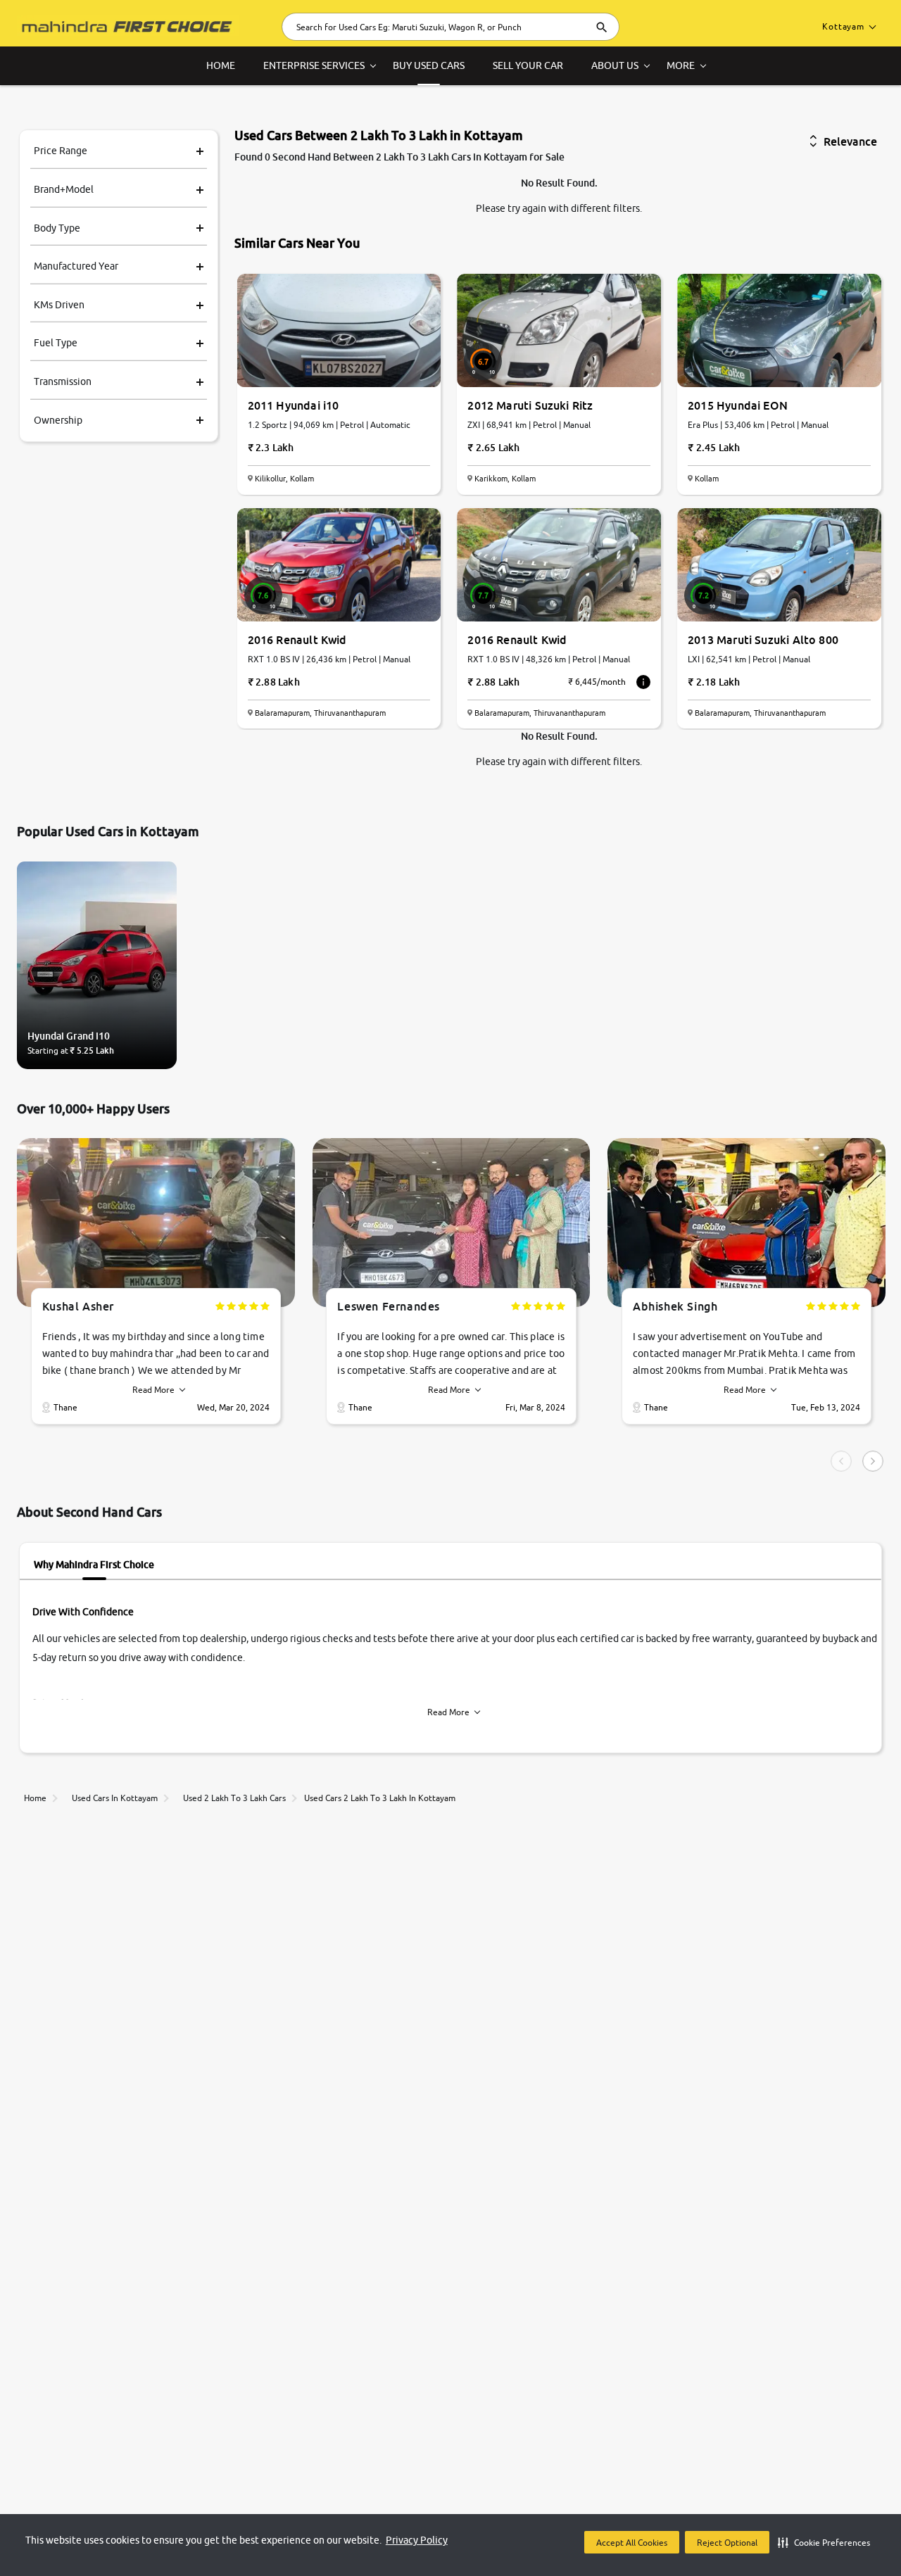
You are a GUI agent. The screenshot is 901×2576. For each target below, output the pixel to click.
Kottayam (843, 26)
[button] (824, 2542)
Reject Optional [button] (727, 2543)
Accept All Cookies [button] (632, 2543)
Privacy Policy (417, 2540)
